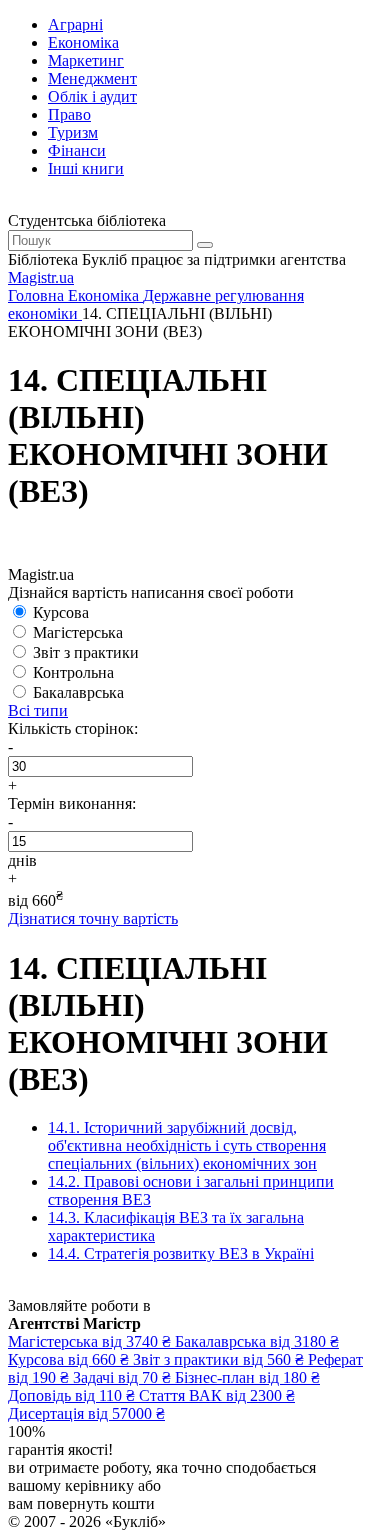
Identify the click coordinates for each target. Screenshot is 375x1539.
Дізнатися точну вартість (93, 918)
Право (69, 114)
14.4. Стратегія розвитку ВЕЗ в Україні (181, 1253)
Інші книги (86, 168)
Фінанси (77, 150)
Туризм (73, 132)
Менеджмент (92, 78)
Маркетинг (86, 60)
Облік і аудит (92, 96)
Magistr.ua (41, 277)
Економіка (83, 42)
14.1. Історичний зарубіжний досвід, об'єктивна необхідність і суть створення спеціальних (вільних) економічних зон (187, 1145)
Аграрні (75, 24)
